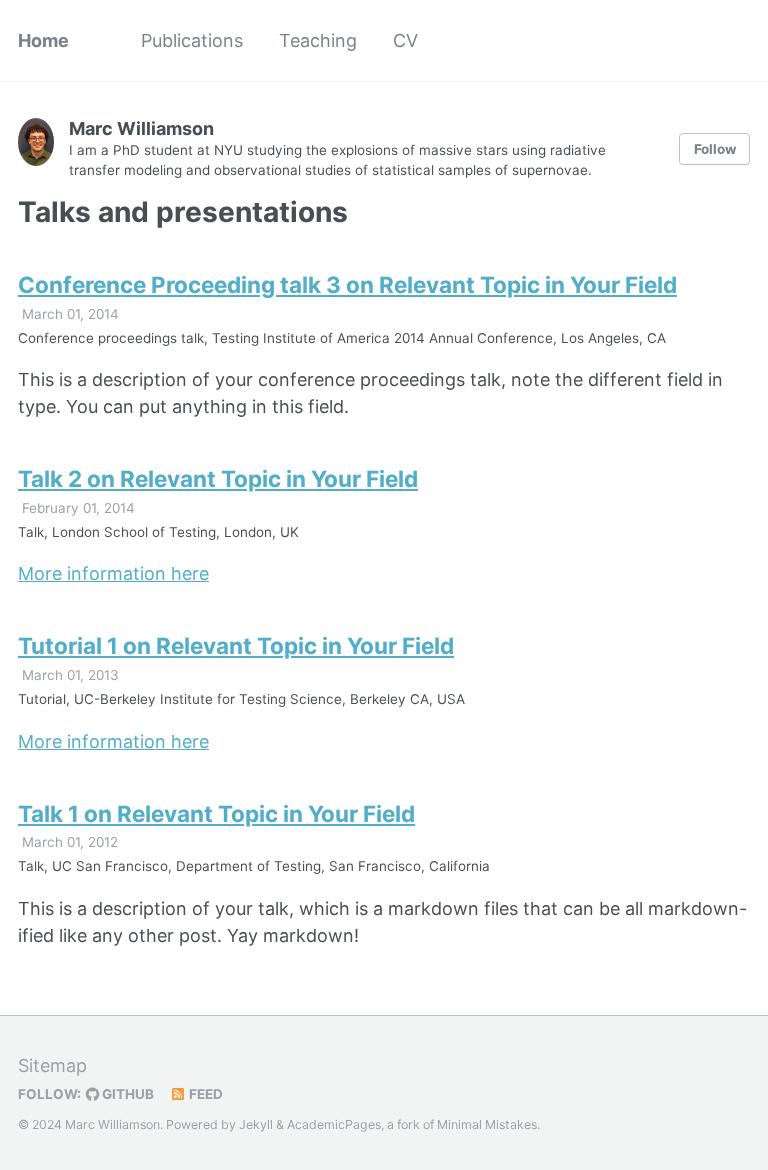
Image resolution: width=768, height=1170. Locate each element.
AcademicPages (334, 1124)
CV (405, 40)
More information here (113, 573)
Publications (192, 40)
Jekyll (256, 1124)
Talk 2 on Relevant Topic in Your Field (218, 478)
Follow (715, 149)
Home (43, 40)
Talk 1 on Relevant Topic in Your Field (216, 813)
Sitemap (52, 1065)
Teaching (318, 40)
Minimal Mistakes (487, 1124)
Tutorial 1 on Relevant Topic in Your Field (236, 645)
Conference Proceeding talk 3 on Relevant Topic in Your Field (347, 284)
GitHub (126, 1094)
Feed (204, 1094)
